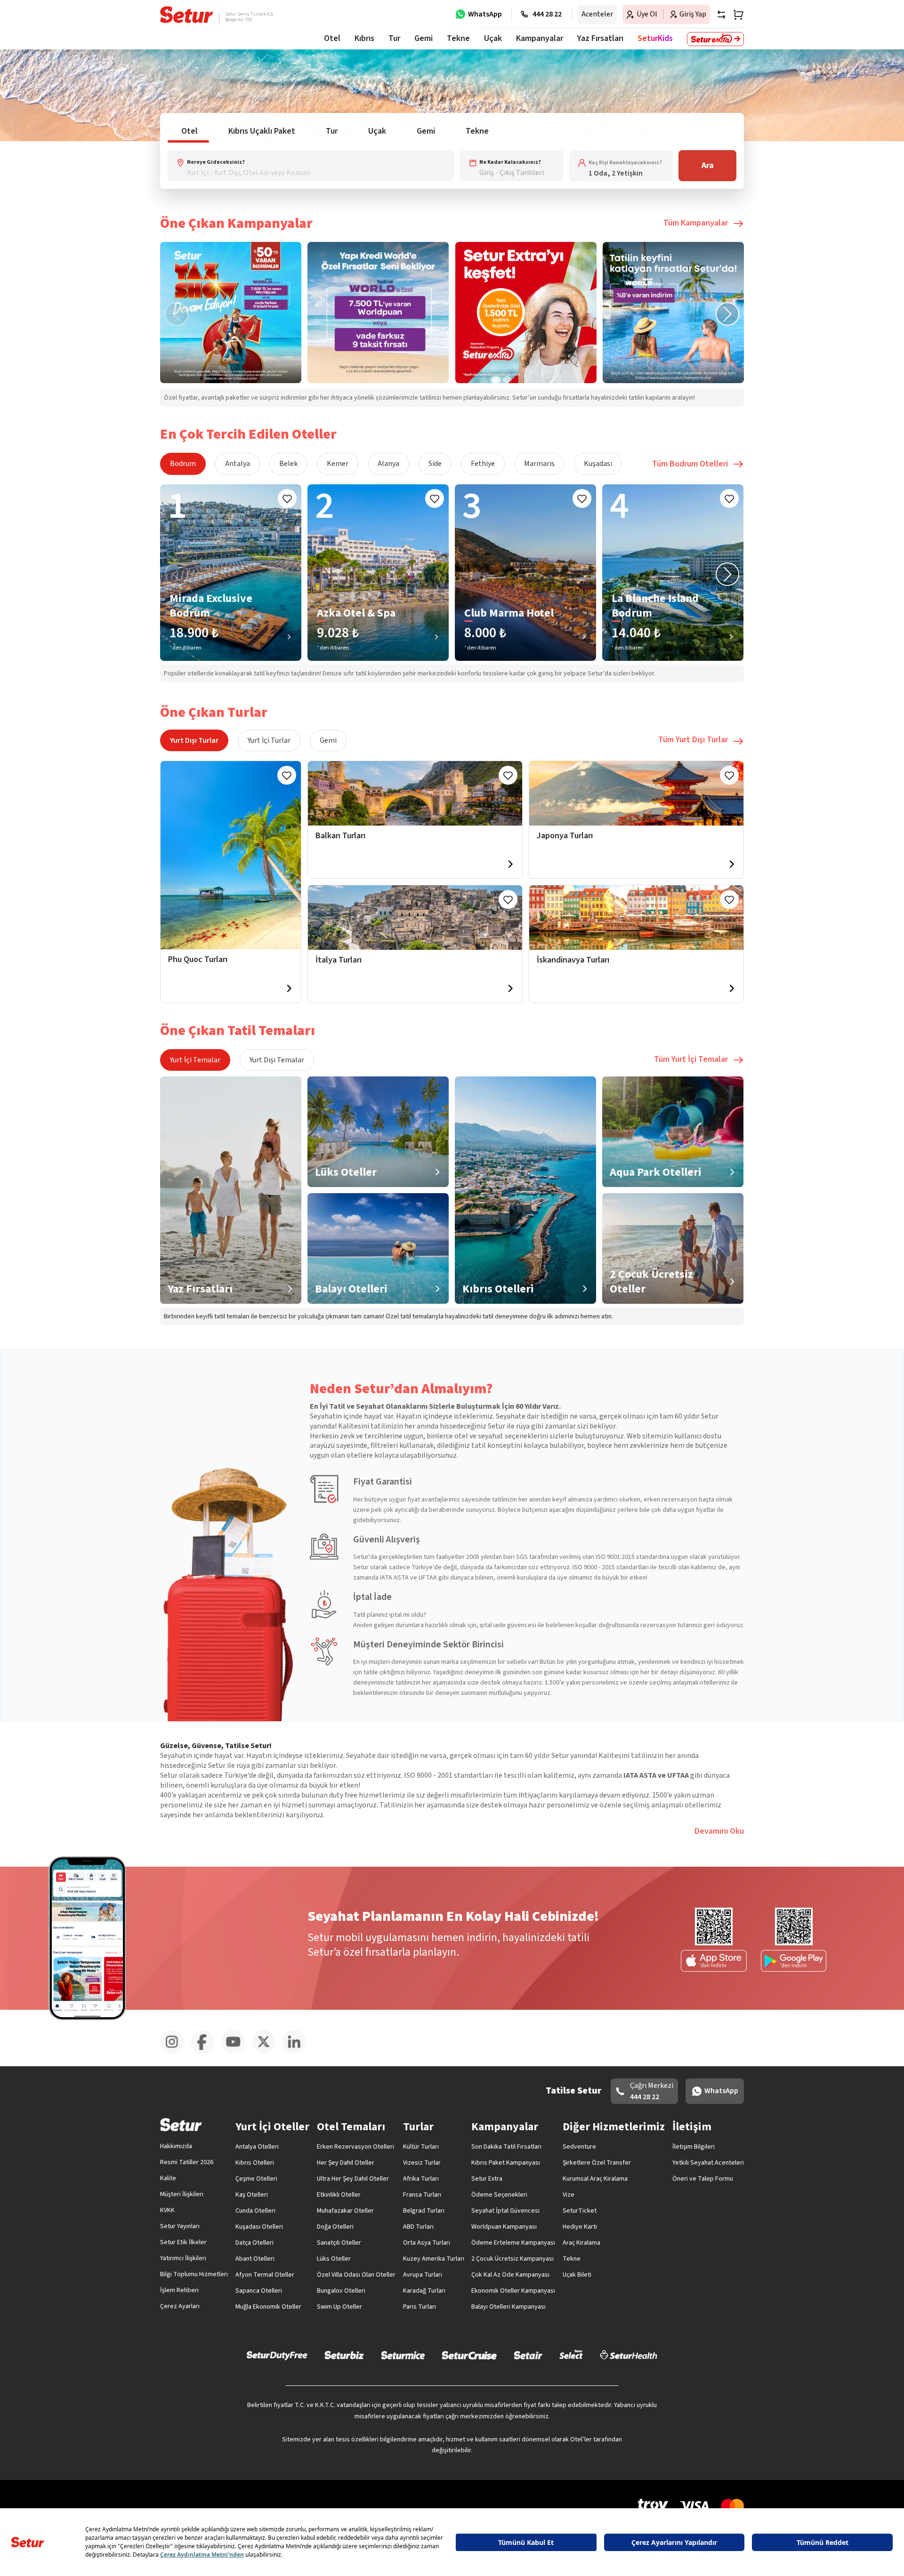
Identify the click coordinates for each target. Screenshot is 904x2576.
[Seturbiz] (344, 2355)
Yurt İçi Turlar (269, 740)
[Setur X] (267, 2052)
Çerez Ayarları (180, 2306)
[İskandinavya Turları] (636, 918)
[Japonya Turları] (636, 793)
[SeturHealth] (629, 2355)
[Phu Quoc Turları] (231, 855)
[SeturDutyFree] (277, 2355)
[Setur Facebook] (206, 2052)
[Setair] (528, 2355)
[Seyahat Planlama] (735, 15)
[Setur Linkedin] (298, 2052)
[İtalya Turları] (415, 918)
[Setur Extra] (715, 39)
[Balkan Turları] (415, 793)
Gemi (328, 740)
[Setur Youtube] (237, 2052)
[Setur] (187, 15)
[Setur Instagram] (175, 2052)
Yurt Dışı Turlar (194, 740)
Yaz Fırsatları (600, 38)
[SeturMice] (403, 2355)
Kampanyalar (540, 38)
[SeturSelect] (571, 2355)
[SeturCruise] (469, 2355)
